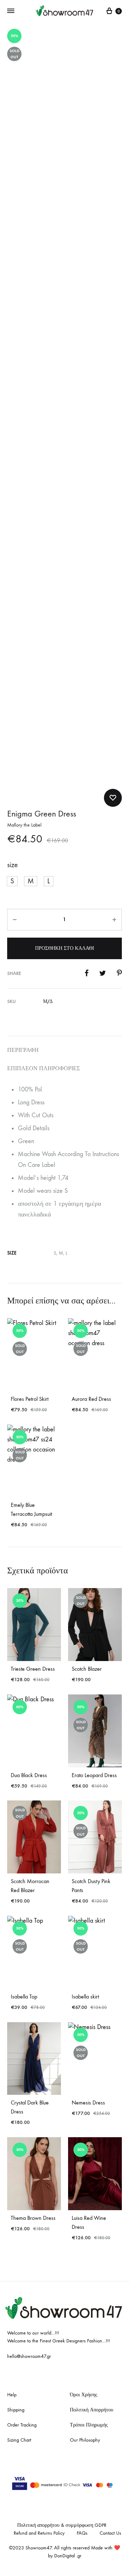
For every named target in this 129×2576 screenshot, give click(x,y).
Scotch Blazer (87, 1669)
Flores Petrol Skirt (30, 1399)
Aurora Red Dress (91, 1399)
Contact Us (110, 2533)
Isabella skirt (85, 1997)
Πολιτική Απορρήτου (92, 2410)
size (13, 865)
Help (12, 2395)
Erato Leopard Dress (94, 1775)
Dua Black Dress (29, 1775)
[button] (12, 881)
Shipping (16, 2410)
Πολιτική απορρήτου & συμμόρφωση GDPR (62, 2525)
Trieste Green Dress (33, 1669)
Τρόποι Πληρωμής (89, 2425)
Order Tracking (22, 2425)
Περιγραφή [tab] (23, 1050)
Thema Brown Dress (33, 2218)
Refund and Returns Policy (39, 2533)
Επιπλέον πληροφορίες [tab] (44, 1068)
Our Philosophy (85, 2440)
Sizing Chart (19, 2440)
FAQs (82, 2533)
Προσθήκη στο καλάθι (65, 948)
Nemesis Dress (88, 2103)
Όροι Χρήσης (84, 2395)
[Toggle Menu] (11, 11)
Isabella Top (24, 1997)
